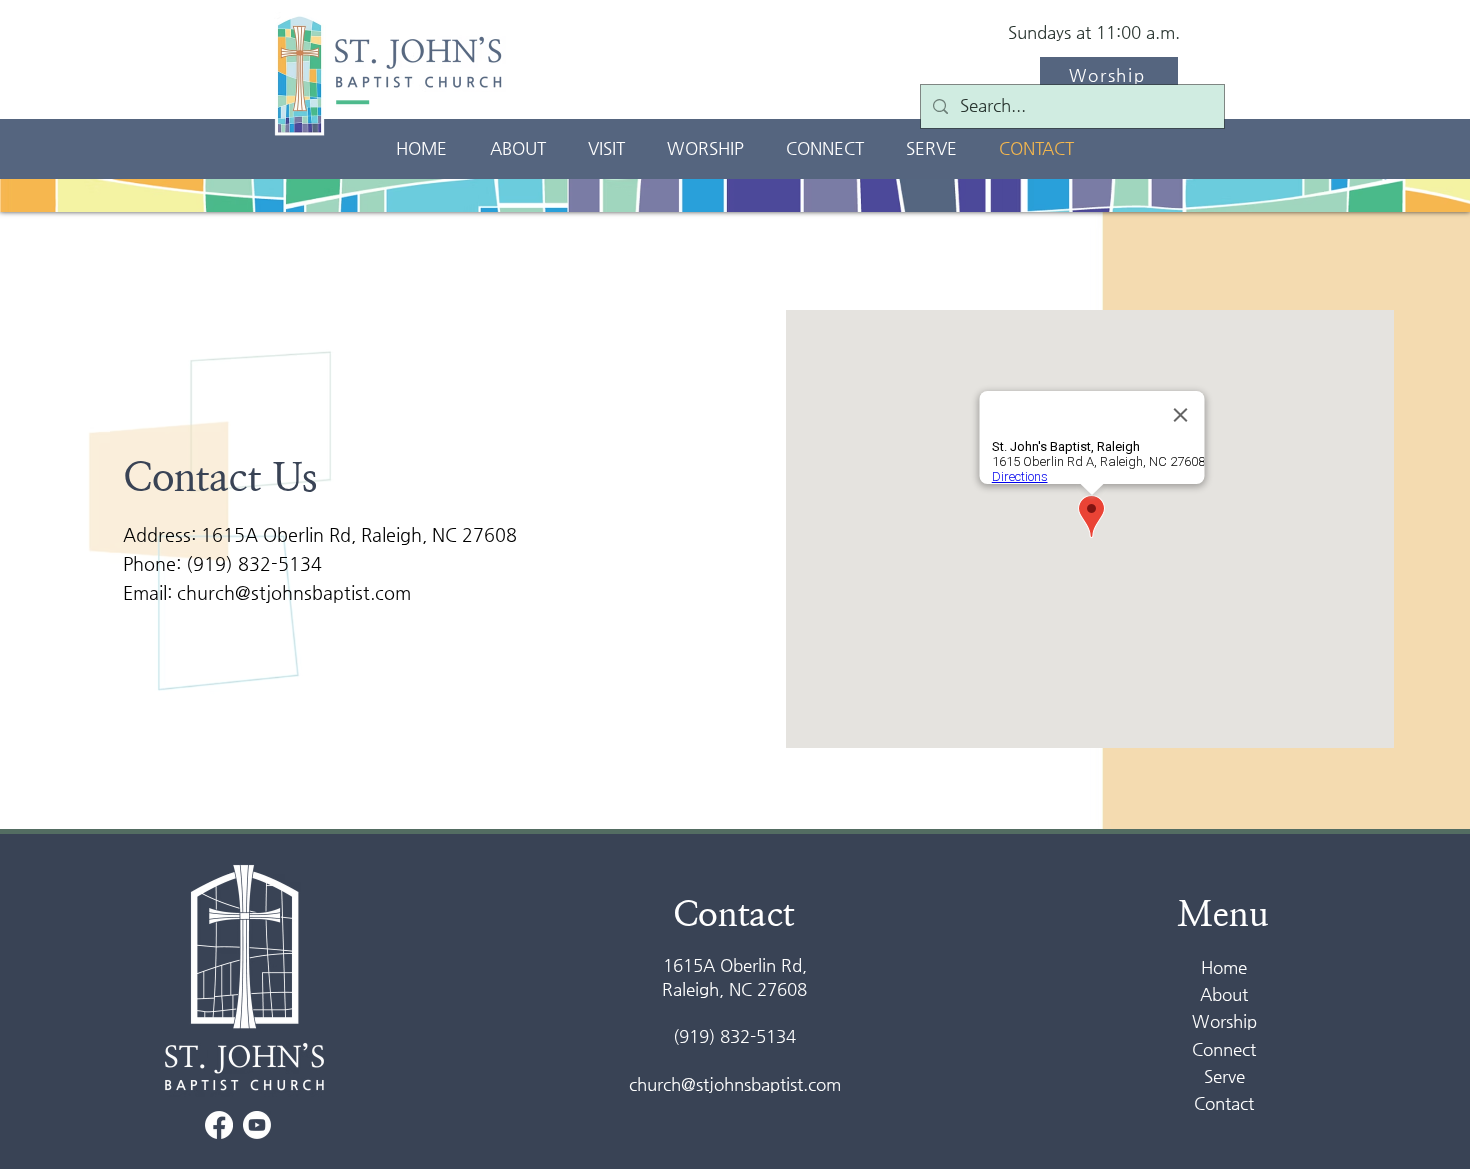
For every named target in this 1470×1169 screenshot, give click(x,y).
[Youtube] (257, 1125)
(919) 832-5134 (254, 563)
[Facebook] (219, 1125)
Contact (1224, 1103)
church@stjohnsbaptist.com (294, 592)
